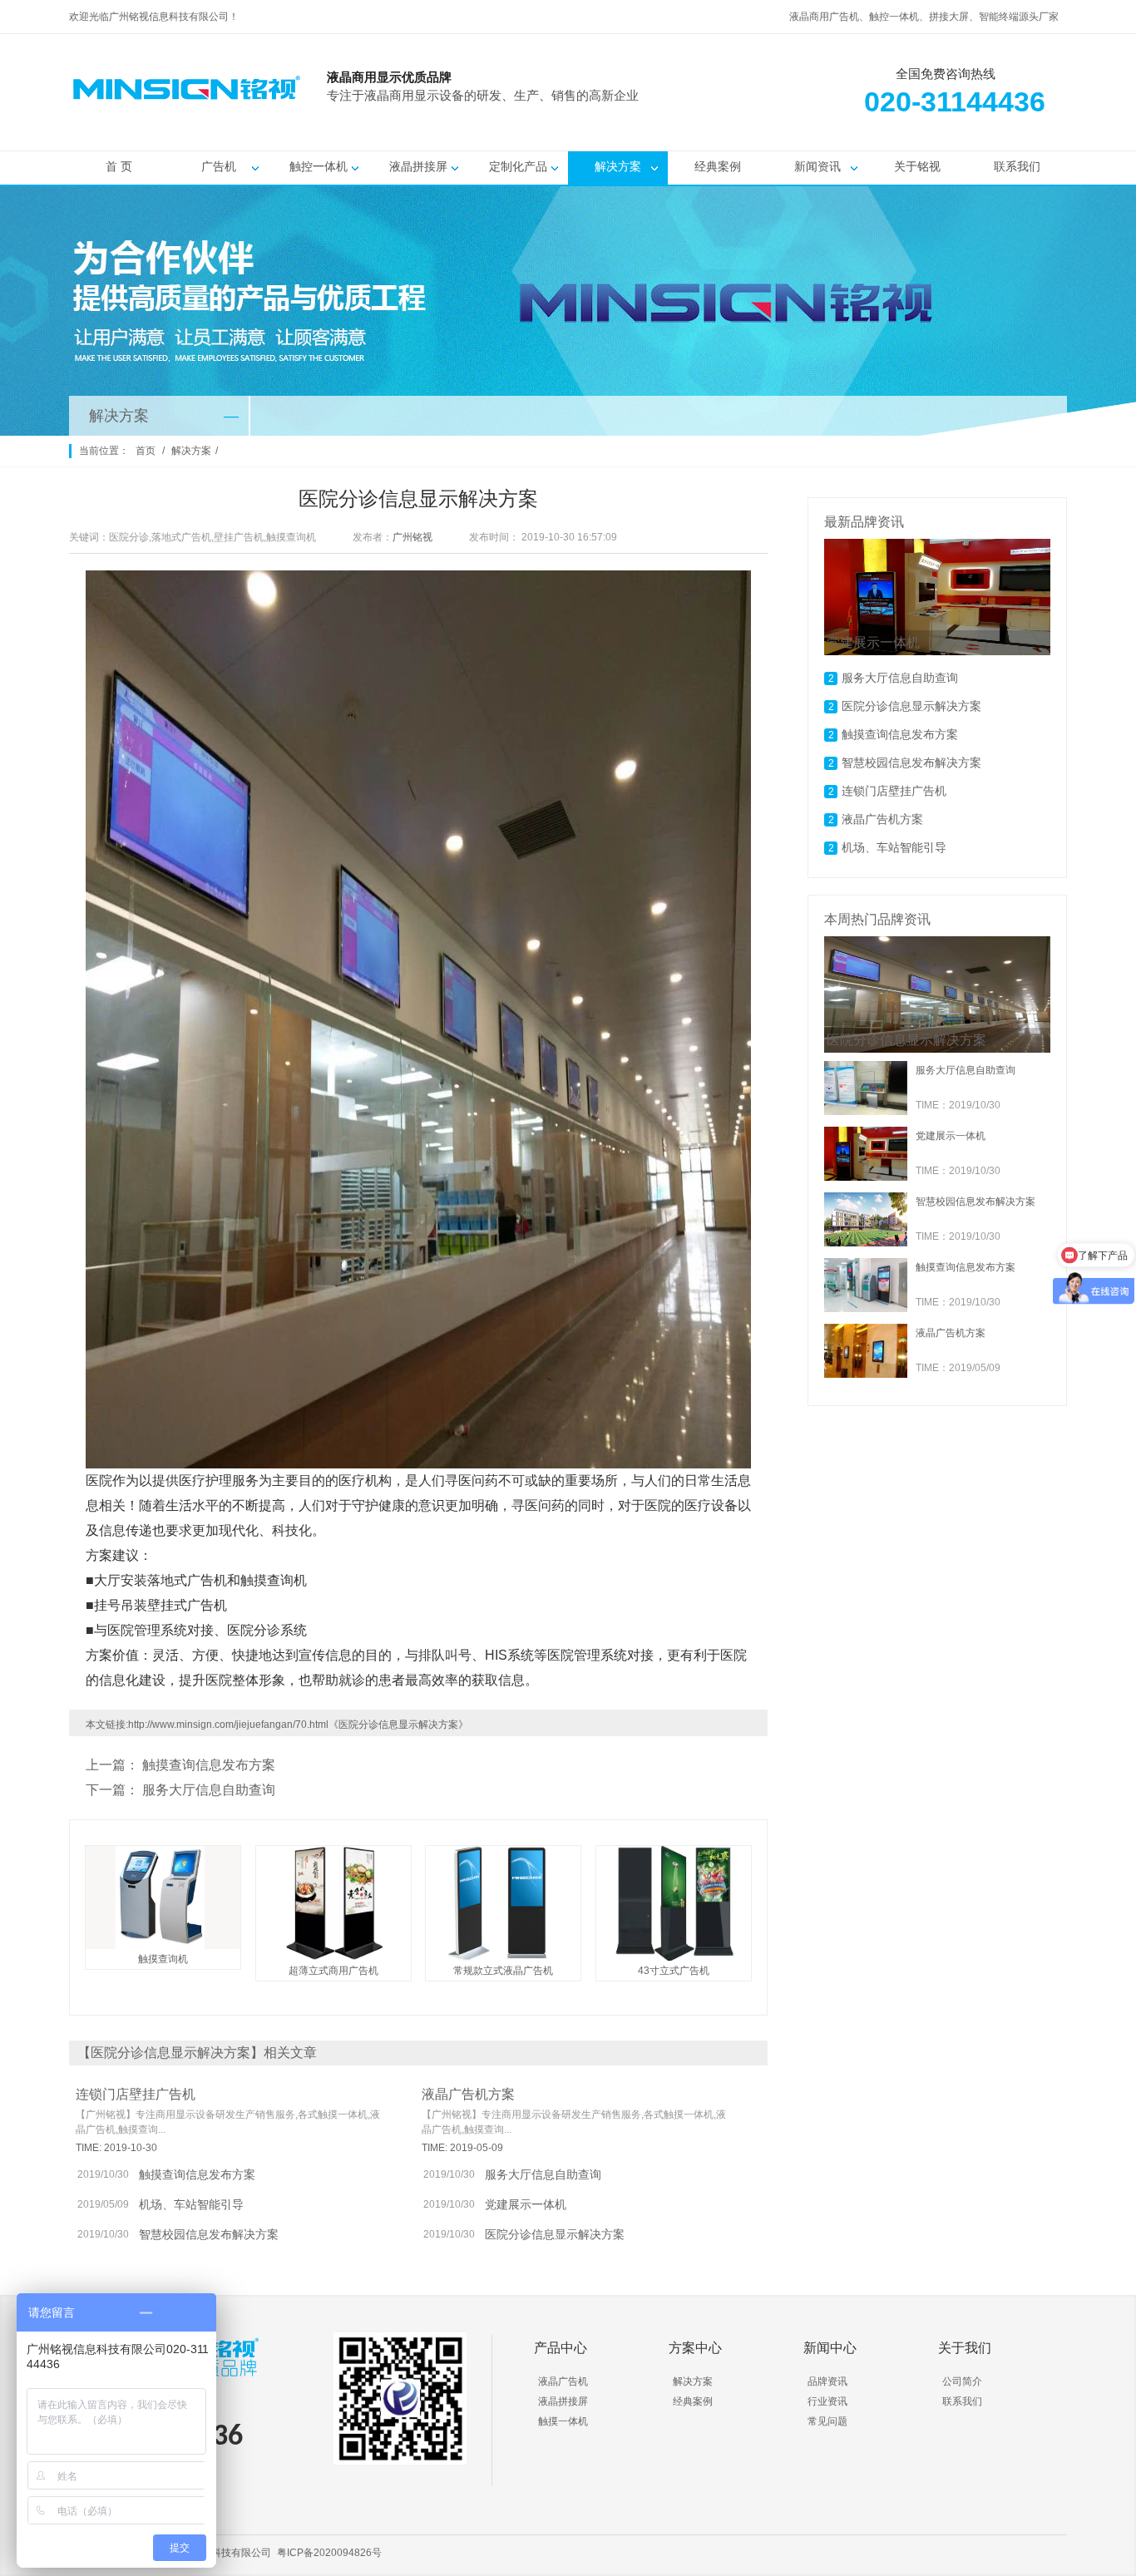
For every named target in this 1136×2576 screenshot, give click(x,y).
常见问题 (827, 2421)
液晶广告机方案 (468, 2094)
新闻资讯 (817, 166)
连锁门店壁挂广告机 (136, 2094)
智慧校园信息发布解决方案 (209, 2234)
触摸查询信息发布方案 (209, 1765)
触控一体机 (319, 166)
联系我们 (1017, 166)
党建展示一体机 (526, 2204)
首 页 (119, 166)
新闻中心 (830, 2348)
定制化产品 (518, 166)
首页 (146, 451)
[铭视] (734, 117)
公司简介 (962, 2381)
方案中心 (695, 2348)
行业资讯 (827, 2401)
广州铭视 (412, 537)
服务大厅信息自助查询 (209, 1790)
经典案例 (718, 166)
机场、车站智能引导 (191, 2204)
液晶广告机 (563, 2381)
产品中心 (561, 2348)
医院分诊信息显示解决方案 (555, 2234)
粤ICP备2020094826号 (329, 2553)
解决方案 (618, 166)
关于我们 (965, 2348)
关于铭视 (917, 166)
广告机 (219, 166)
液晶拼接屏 (418, 166)
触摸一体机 (563, 2421)
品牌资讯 (827, 2381)
